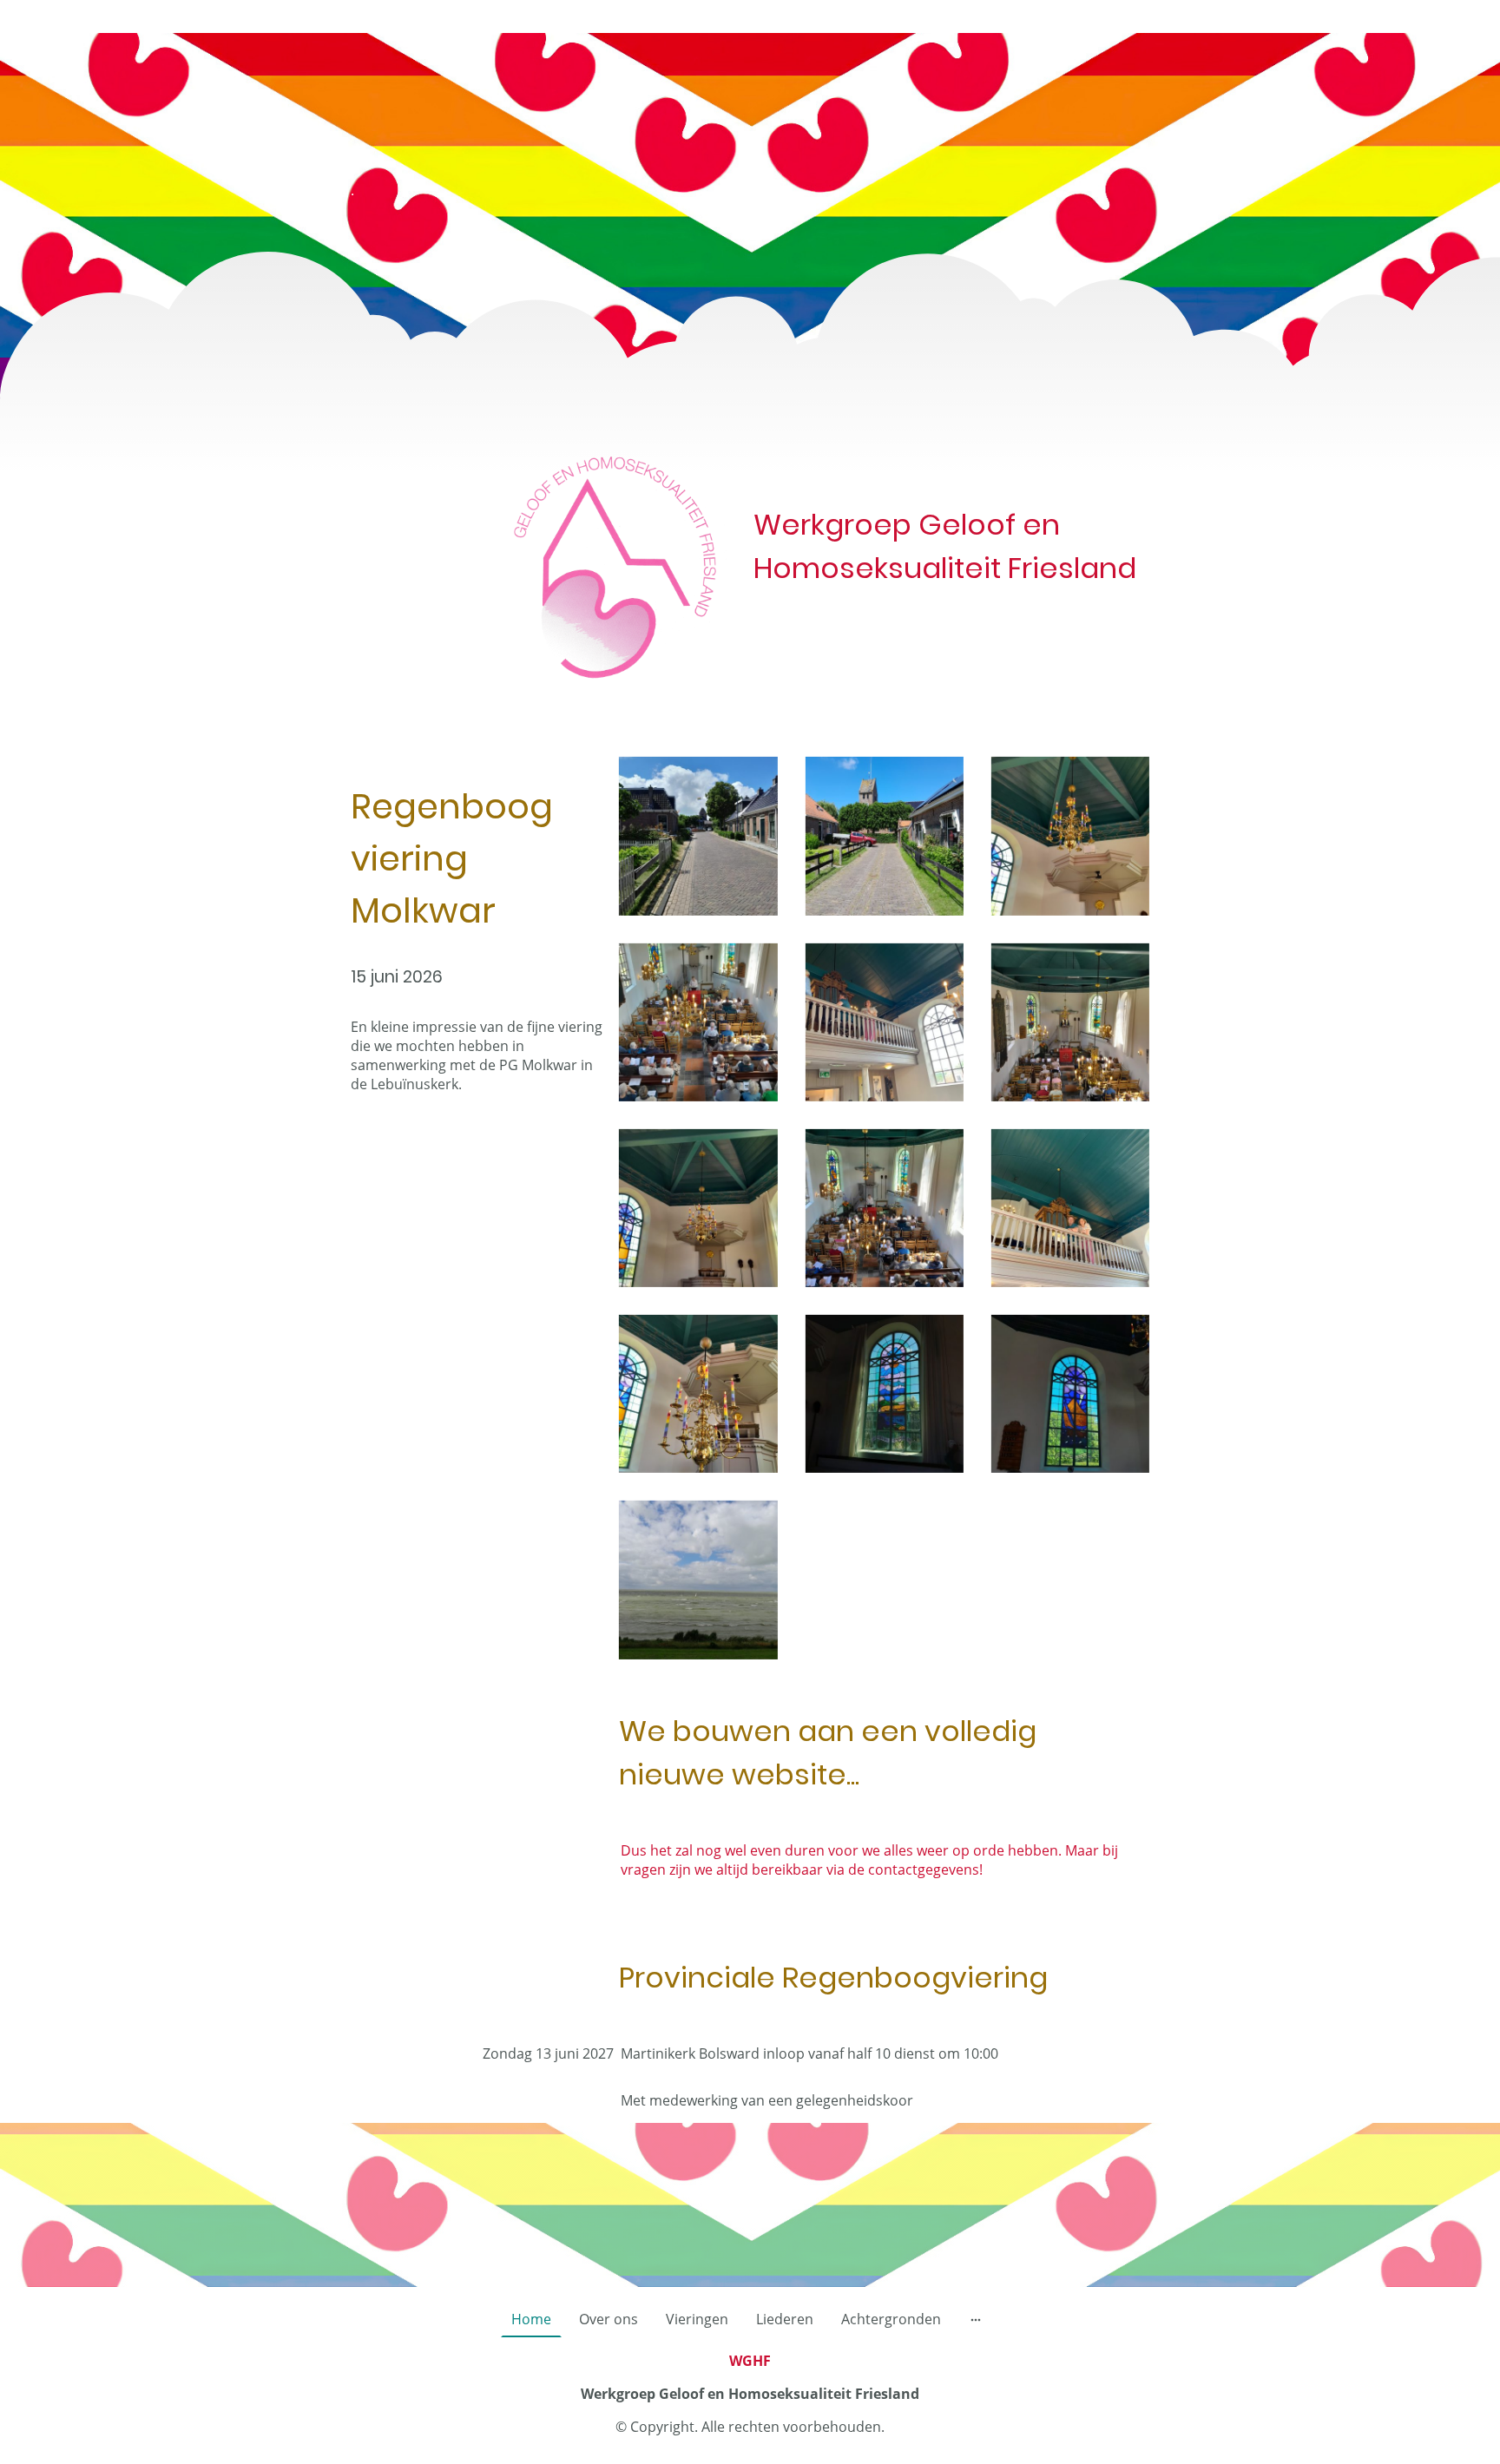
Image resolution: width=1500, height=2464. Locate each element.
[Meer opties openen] (976, 2319)
